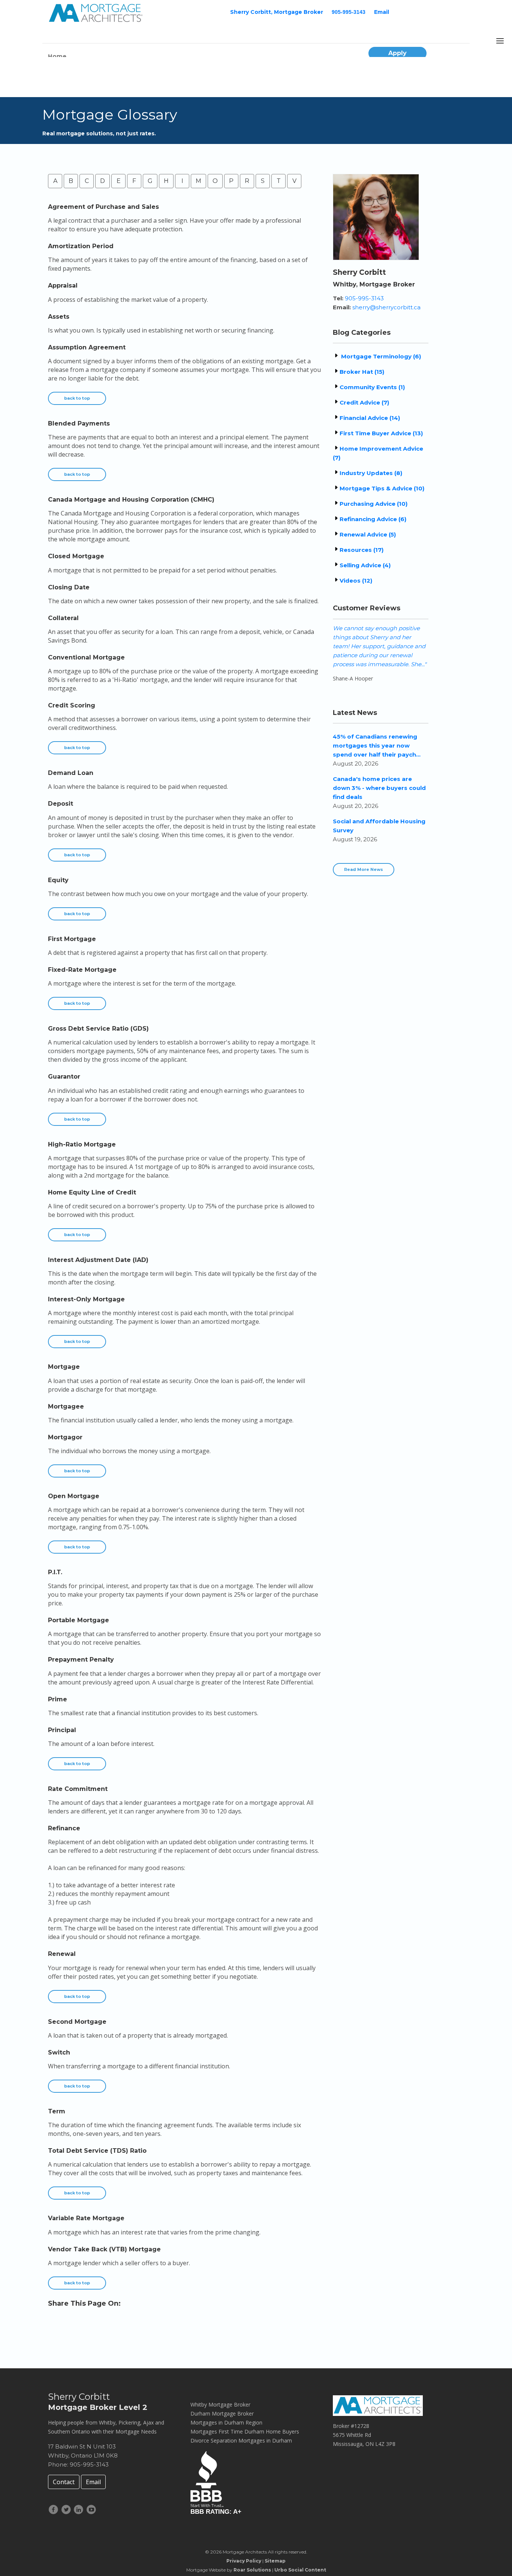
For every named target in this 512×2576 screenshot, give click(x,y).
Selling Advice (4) (365, 565)
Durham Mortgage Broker (222, 2413)
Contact (64, 2482)
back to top (77, 398)
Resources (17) (362, 550)
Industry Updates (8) (371, 473)
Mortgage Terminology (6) (380, 356)
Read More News (364, 869)
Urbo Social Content (300, 2570)
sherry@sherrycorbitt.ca (386, 307)
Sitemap (275, 2561)
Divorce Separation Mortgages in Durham (241, 2440)
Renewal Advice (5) (368, 534)
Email (382, 12)
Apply (397, 53)
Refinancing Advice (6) (373, 519)
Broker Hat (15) (362, 372)
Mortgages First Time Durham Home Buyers (245, 2431)
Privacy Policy (244, 2561)
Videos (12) (356, 581)
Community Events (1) (372, 387)
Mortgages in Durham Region (226, 2422)
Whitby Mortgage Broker (220, 2404)
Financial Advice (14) (370, 418)
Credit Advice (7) (364, 402)
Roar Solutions (252, 2570)
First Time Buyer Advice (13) (381, 433)
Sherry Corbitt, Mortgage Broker (277, 12)
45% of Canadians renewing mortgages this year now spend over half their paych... (377, 746)
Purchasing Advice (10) (374, 504)
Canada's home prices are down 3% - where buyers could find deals (379, 788)
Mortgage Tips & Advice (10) (382, 488)
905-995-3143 (349, 12)
